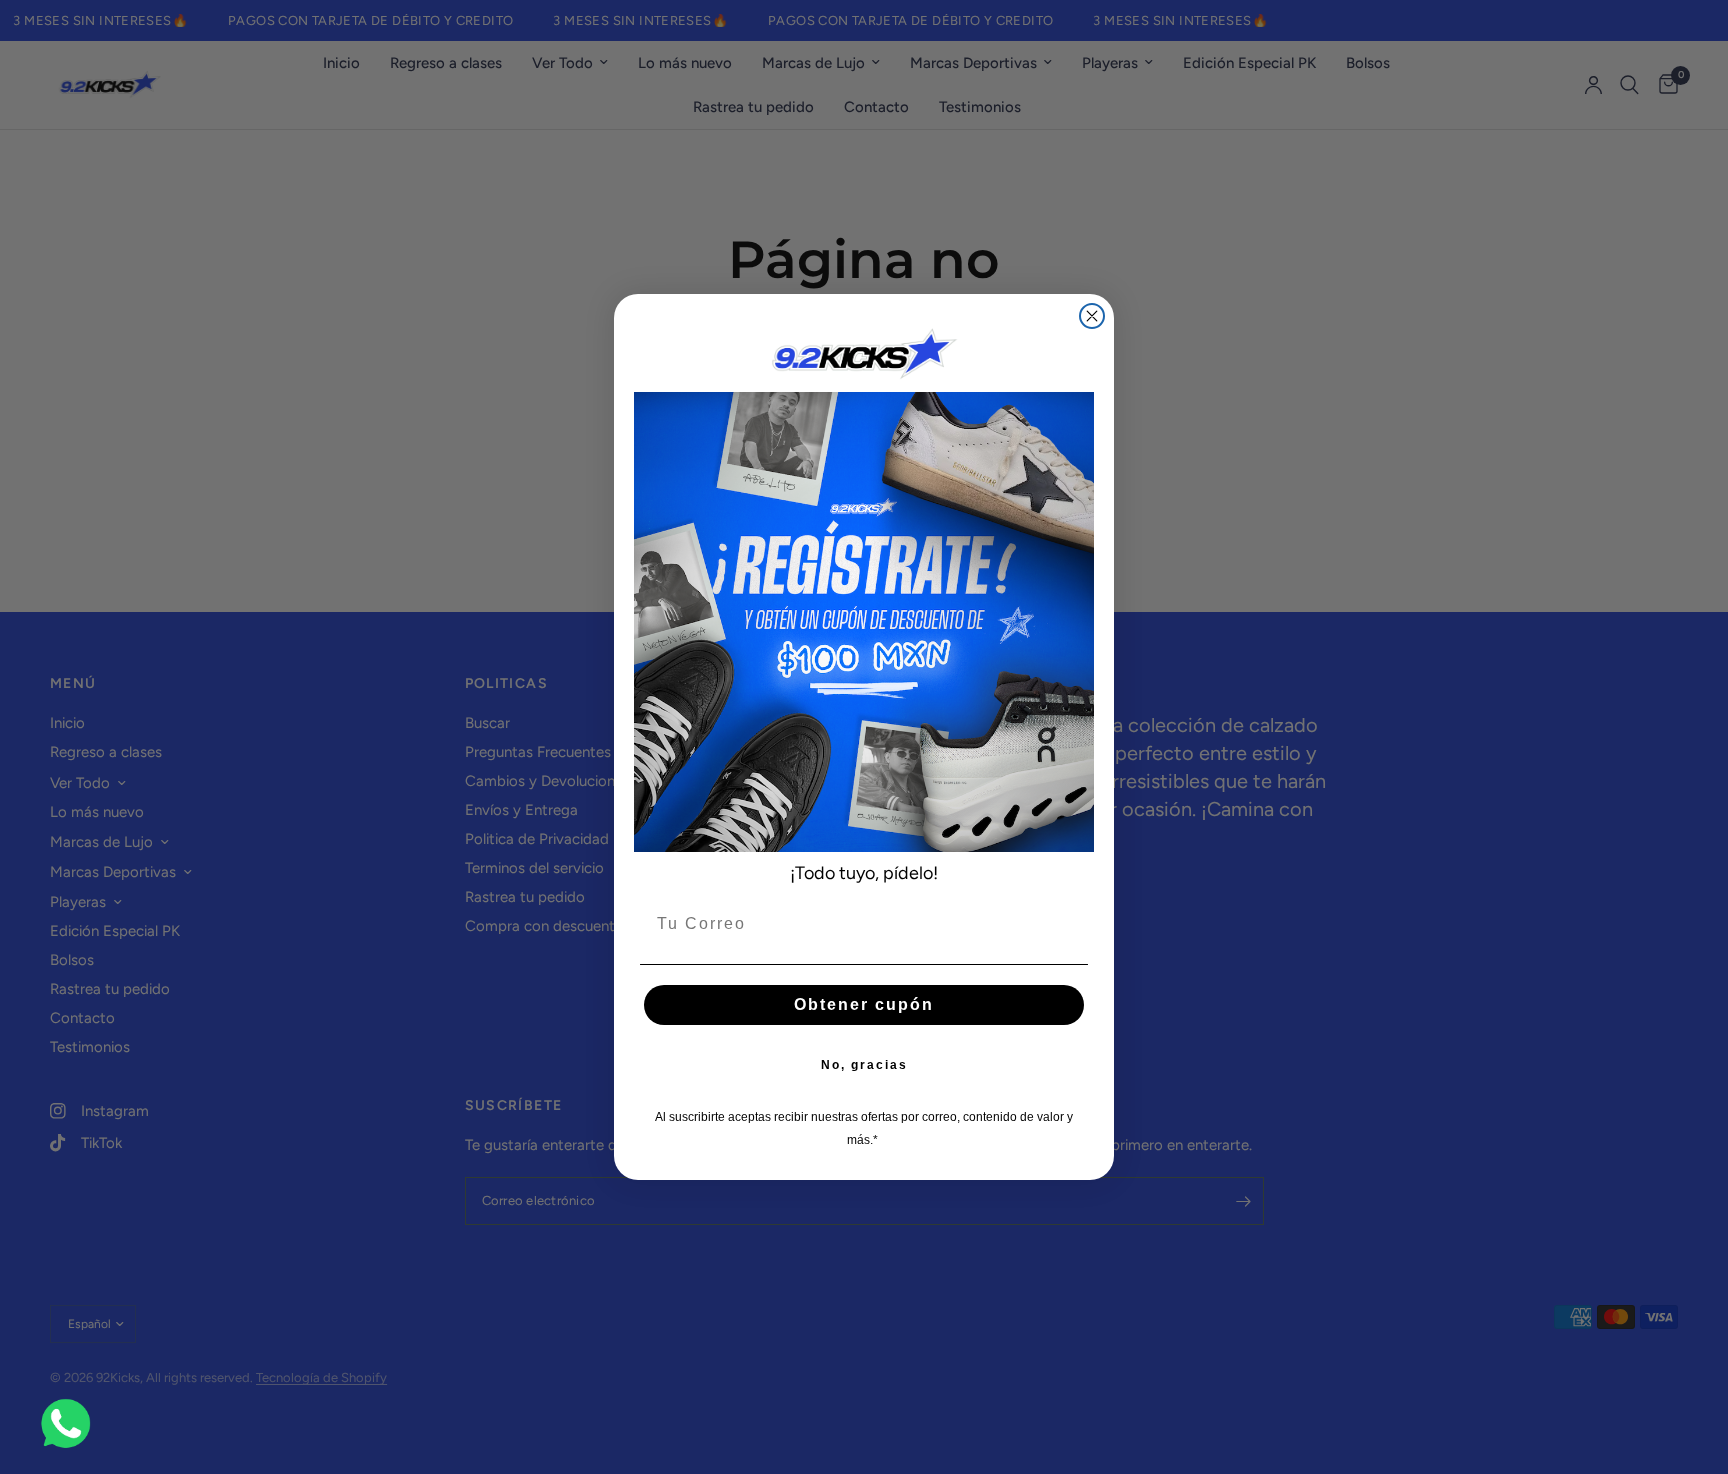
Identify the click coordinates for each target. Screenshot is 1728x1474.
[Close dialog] (1092, 316)
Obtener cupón (864, 1004)
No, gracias (864, 1065)
